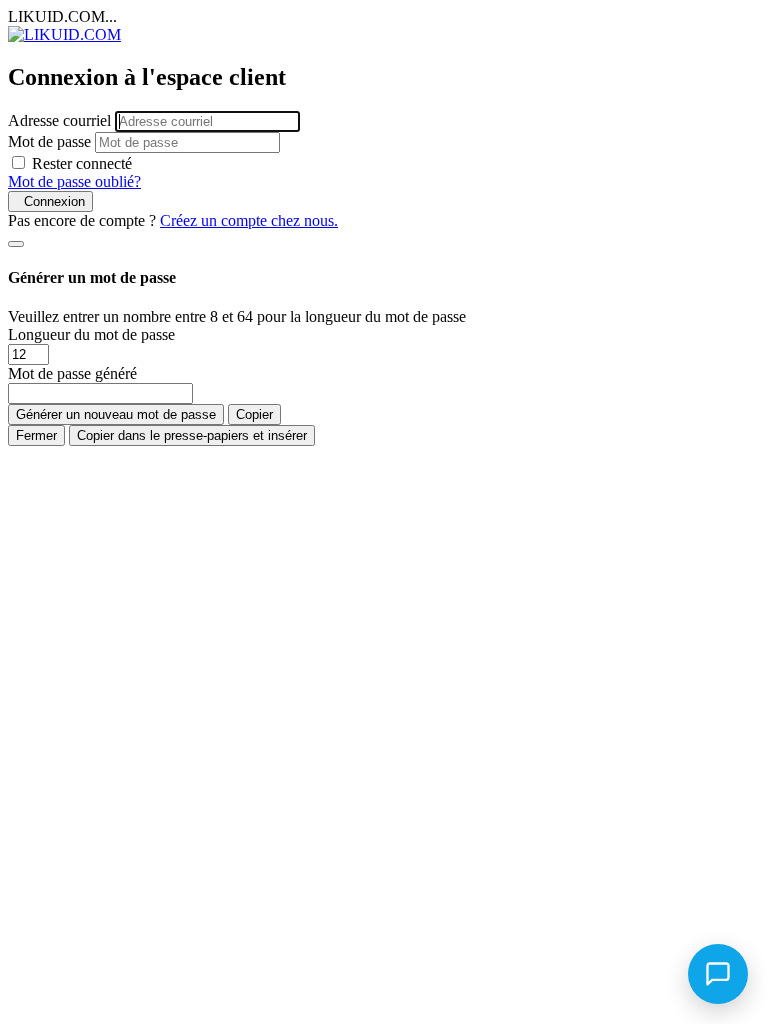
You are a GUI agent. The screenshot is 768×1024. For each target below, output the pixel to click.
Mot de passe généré (72, 373)
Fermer (36, 435)
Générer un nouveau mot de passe (116, 414)
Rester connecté (82, 163)
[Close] (16, 244)
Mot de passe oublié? (74, 181)
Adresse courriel (59, 120)
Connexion (50, 201)
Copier (254, 414)
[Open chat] (718, 974)
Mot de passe (49, 141)
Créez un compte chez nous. (249, 220)
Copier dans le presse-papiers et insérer (192, 435)
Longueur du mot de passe (91, 334)
